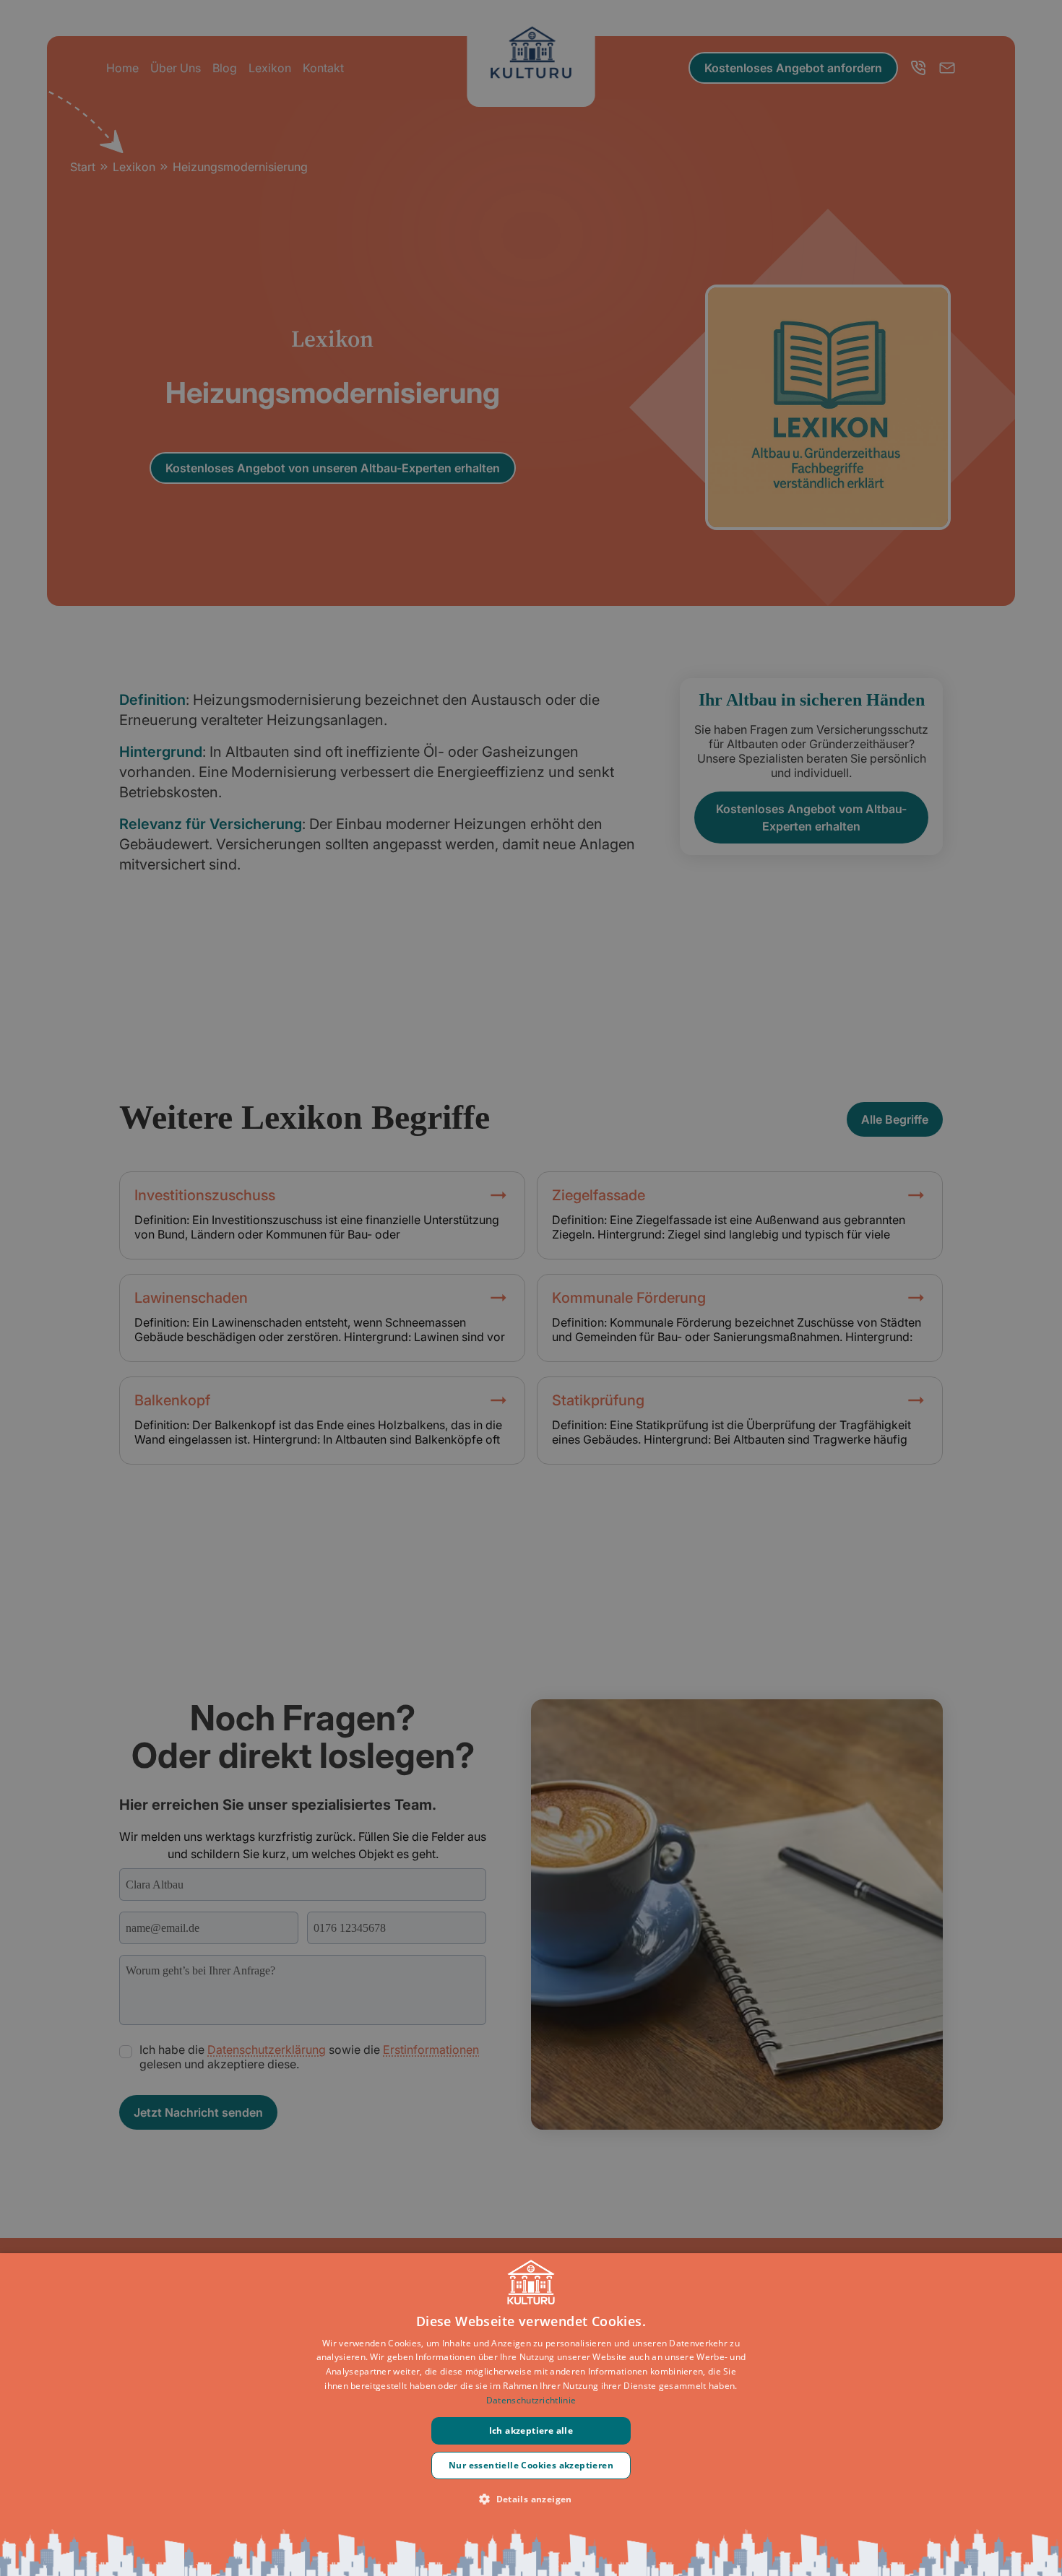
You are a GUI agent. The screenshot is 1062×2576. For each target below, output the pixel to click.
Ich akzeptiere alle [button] (531, 2430)
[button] (531, 2499)
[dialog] (531, 2415)
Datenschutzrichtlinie (531, 2400)
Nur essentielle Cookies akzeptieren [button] (531, 2465)
